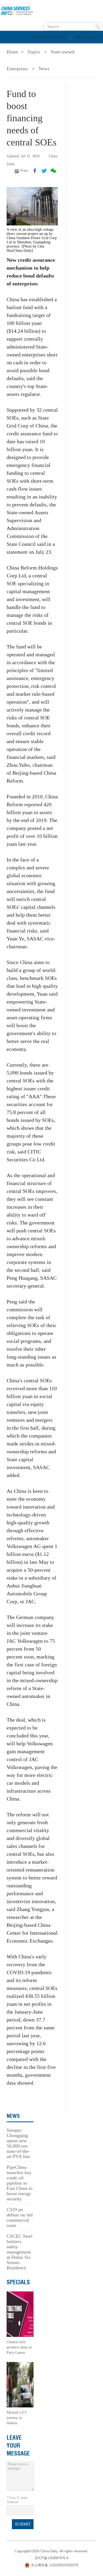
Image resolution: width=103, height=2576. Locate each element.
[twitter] (44, 171)
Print (24, 171)
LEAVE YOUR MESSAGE (18, 2446)
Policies (41, 48)
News (70, 48)
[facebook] (35, 171)
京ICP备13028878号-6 (51, 2558)
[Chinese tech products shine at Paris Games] (20, 2314)
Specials (16, 61)
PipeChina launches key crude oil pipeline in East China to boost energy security (20, 2183)
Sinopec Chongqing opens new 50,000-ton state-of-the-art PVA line (18, 2143)
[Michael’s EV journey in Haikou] (20, 2384)
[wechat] (53, 171)
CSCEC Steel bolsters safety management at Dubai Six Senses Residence (20, 2252)
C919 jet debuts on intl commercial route (20, 2217)
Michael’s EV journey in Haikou (17, 2418)
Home (12, 48)
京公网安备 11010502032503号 (55, 2565)
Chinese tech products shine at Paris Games (19, 2347)
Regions (77, 61)
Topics (47, 61)
